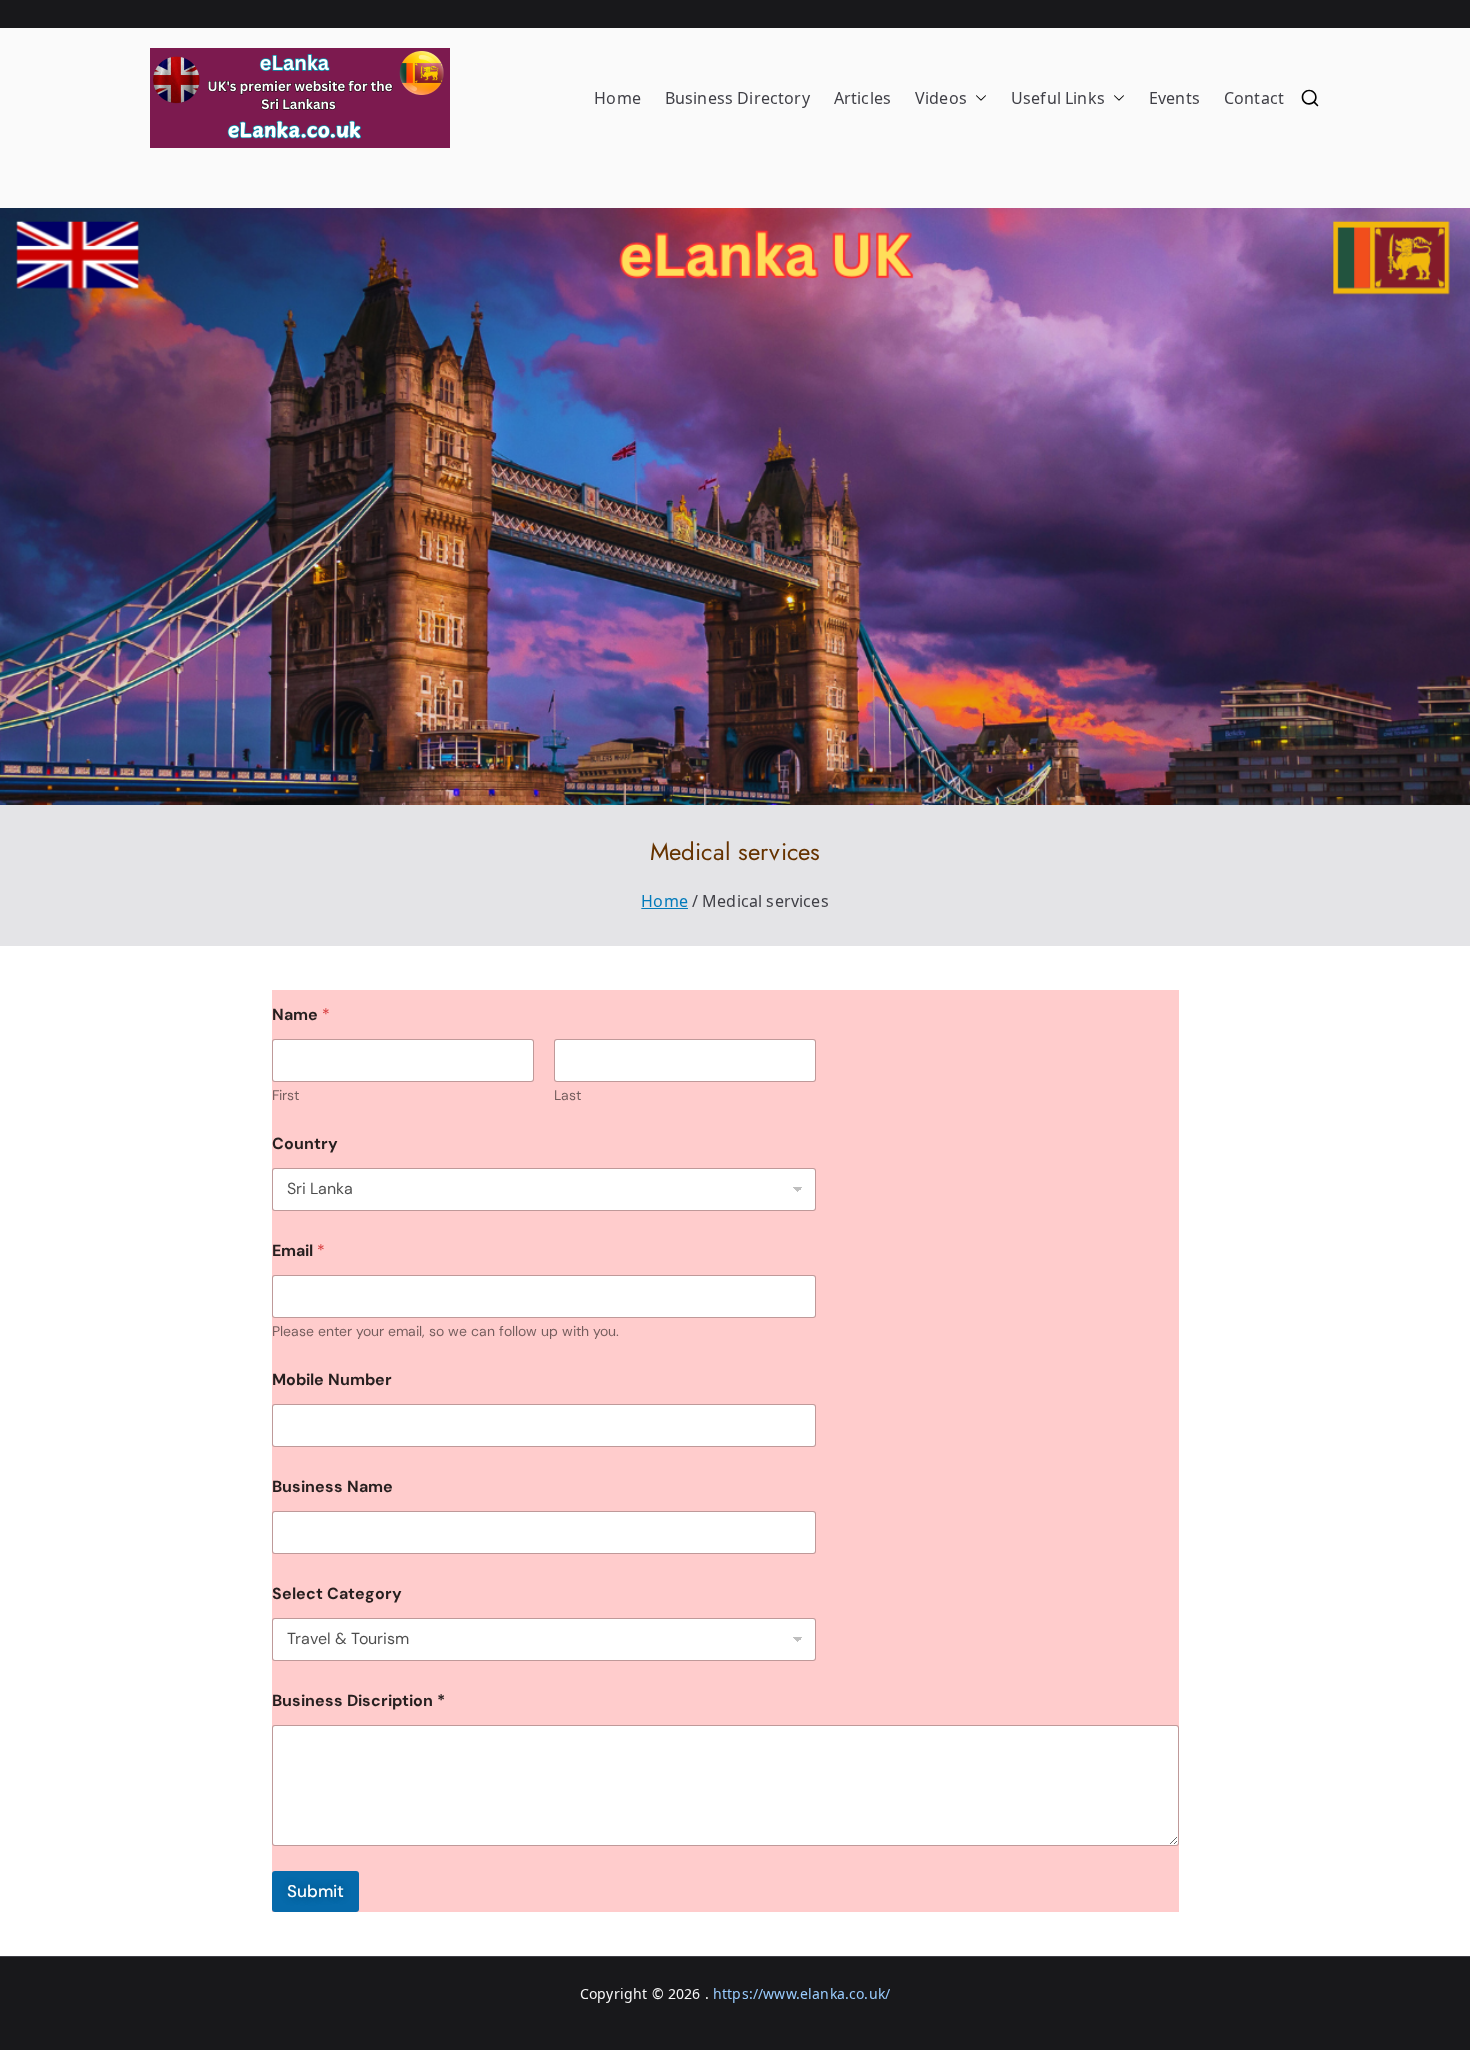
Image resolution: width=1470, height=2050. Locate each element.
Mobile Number (332, 1379)
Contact (1254, 98)
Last (567, 1095)
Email (298, 1250)
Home (617, 98)
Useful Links (1058, 98)
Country (305, 1143)
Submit (315, 1891)
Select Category (337, 1593)
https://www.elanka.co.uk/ (801, 1993)
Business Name (332, 1486)
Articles (862, 98)
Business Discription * (358, 1700)
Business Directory (737, 98)
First (285, 1095)
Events (1174, 98)
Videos (941, 98)
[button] (977, 98)
